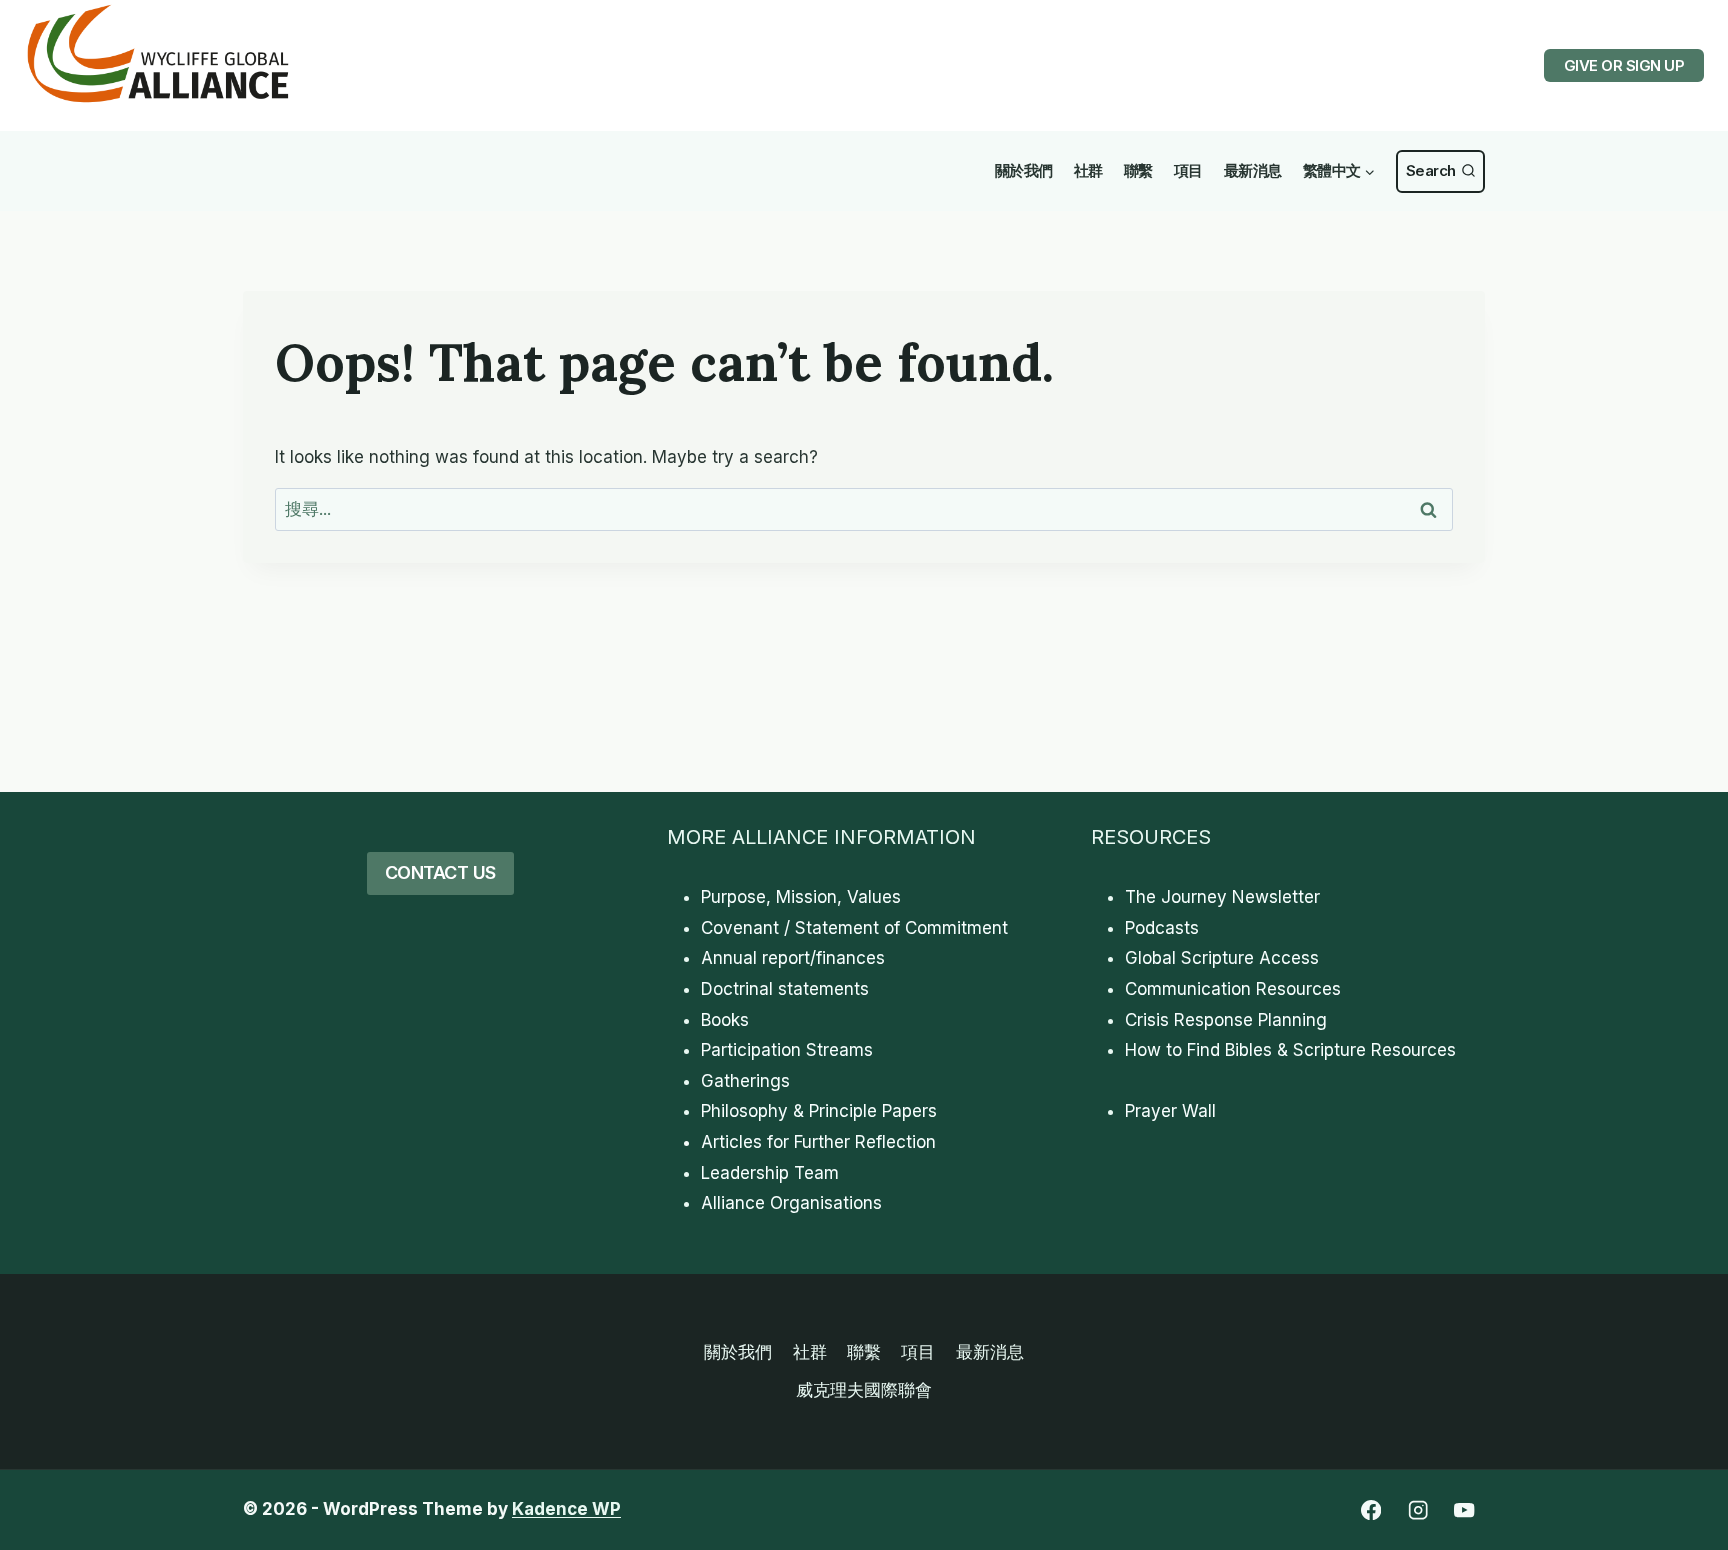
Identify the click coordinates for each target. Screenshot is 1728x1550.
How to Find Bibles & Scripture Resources (1290, 1050)
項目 (1188, 170)
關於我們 (1024, 170)
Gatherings (745, 1081)
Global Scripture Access (1222, 958)
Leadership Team (770, 1173)
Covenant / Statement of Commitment (854, 928)
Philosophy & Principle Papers (819, 1111)
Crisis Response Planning (1226, 1020)
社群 (1088, 170)
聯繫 (1138, 170)
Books (725, 1020)
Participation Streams (787, 1050)
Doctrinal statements (785, 989)
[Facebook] (1370, 1510)
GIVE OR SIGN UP (1624, 65)
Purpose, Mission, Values (801, 897)
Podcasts (1162, 928)
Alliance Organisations (791, 1203)
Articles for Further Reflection (818, 1142)
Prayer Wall (1170, 1111)
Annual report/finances (793, 958)
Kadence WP (566, 1509)
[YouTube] (1464, 1510)
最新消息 (1253, 170)
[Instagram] (1417, 1510)
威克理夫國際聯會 (864, 1390)
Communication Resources (1233, 989)
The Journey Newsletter (1222, 897)
